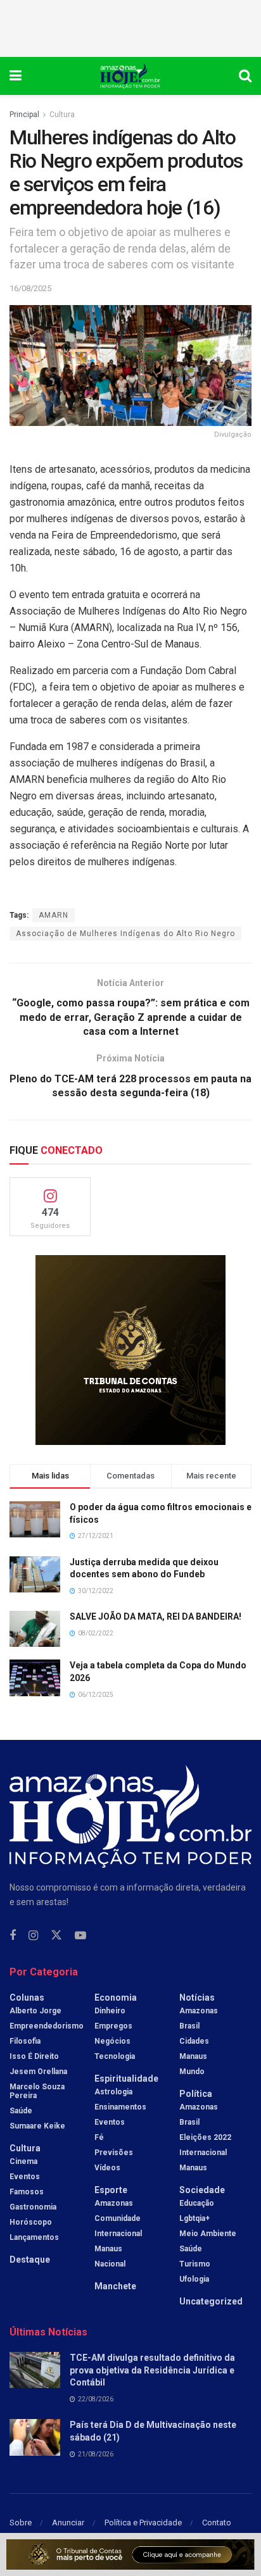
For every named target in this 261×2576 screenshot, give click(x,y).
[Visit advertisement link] (130, 1350)
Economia (116, 1998)
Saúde (21, 2111)
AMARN (54, 915)
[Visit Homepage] (130, 76)
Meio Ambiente (208, 2234)
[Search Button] (245, 76)
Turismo (195, 2264)
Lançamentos (34, 2237)
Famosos (27, 2192)
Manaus (108, 2249)
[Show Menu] (16, 76)
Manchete (115, 2286)
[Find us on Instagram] (33, 1936)
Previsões (114, 2153)
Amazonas (114, 2203)
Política (196, 2094)
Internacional (118, 2234)
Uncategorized (211, 2301)
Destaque (30, 2260)
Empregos (113, 2026)
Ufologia (194, 2279)
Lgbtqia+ (194, 2218)
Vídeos (107, 2168)
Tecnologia (115, 2056)
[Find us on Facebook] (13, 1936)
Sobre (21, 2523)
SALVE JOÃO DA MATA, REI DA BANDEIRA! (156, 1616)
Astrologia (113, 2092)
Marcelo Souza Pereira (37, 2091)
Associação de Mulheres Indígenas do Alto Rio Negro (125, 934)
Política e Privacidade (143, 2523)
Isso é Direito (34, 2056)
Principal (24, 115)
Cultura (62, 115)
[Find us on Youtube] (80, 1936)
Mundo (192, 2072)
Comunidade (118, 2218)
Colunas (27, 1998)
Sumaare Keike (37, 2126)
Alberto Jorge (35, 2011)
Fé (99, 2137)
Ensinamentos (120, 2107)
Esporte (111, 2190)
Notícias (197, 1998)
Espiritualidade (126, 2079)
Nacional (110, 2264)
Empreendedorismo (47, 2026)
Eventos (25, 2177)
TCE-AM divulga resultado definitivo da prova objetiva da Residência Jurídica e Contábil (152, 2370)
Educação (197, 2203)
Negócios (112, 2041)
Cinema (23, 2161)
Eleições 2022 (205, 2137)
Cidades (194, 2041)
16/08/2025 (30, 288)
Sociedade (202, 2190)
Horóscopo (31, 2222)
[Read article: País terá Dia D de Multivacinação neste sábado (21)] (35, 2437)
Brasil (189, 2026)
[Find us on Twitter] (56, 1935)
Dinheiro (110, 2011)
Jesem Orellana (38, 2072)
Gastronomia (33, 2207)
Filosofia (25, 2041)
